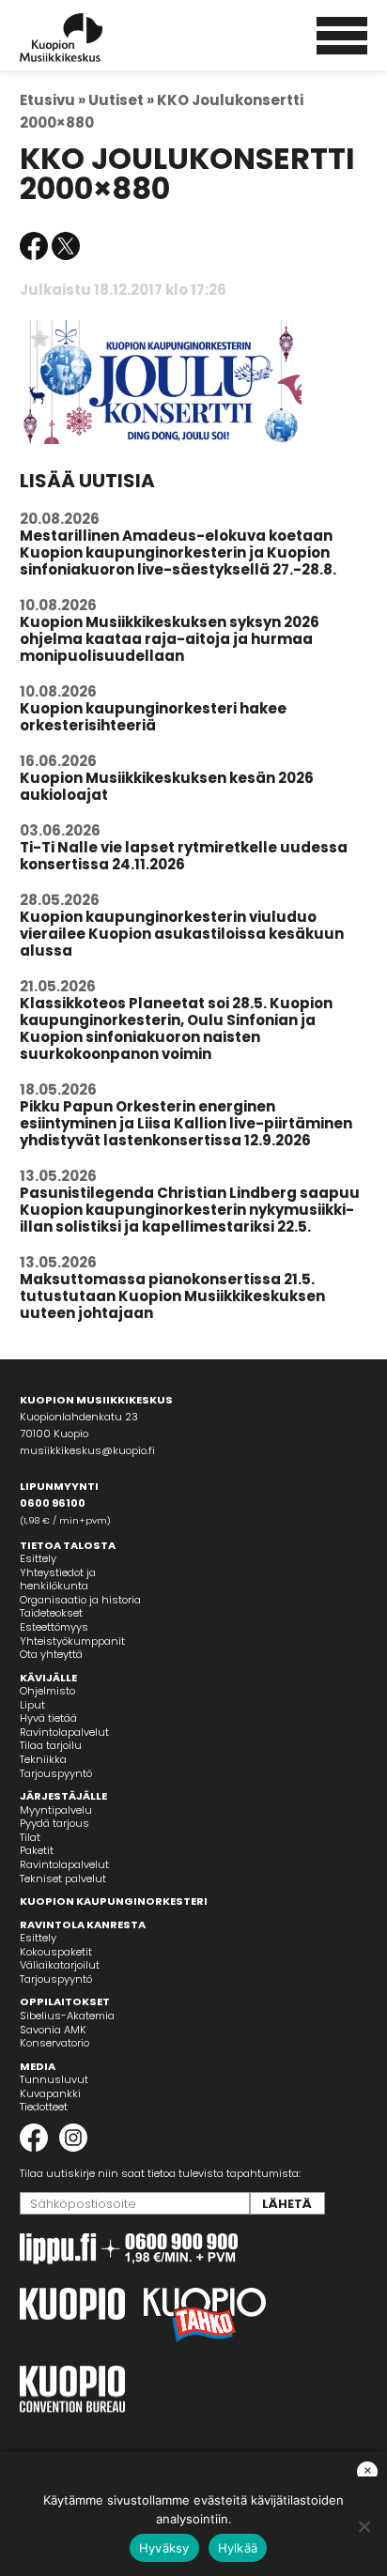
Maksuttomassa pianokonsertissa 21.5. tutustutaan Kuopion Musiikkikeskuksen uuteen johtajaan (172, 1296)
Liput (32, 1705)
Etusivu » (53, 100)
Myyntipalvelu (56, 1810)
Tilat (30, 1837)
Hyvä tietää (48, 1718)
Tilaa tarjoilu (51, 1745)
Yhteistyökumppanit (72, 1641)
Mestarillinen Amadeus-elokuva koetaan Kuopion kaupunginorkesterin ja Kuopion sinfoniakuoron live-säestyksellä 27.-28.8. (178, 552)
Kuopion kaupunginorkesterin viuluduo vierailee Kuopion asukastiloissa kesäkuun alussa (182, 934)
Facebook (34, 246)
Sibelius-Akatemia (67, 2016)
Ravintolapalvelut (64, 1732)
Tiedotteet (44, 2107)
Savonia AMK (53, 2030)
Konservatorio (54, 2043)
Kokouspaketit (56, 1952)
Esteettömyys (54, 1627)
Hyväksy (164, 2548)
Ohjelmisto (47, 1691)
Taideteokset (51, 1613)
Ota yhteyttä (51, 1654)
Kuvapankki (50, 2093)
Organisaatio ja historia (80, 1600)
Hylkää (238, 2548)
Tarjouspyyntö (56, 1773)
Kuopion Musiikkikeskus (86, 38)
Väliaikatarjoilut (60, 1965)
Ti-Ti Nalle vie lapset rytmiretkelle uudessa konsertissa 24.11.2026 (184, 856)
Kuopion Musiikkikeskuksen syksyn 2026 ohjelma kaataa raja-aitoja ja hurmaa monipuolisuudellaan (170, 639)
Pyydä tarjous (54, 1823)
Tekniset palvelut (63, 1878)
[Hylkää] (364, 2526)
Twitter (66, 246)
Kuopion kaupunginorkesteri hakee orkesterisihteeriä (153, 717)
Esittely (38, 1558)
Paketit (37, 1850)
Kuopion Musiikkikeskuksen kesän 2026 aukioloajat (167, 786)
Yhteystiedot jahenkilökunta (58, 1579)
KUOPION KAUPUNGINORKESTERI (114, 1901)
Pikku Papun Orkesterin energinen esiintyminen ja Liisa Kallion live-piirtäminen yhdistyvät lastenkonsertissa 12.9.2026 (186, 1123)
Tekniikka (43, 1759)
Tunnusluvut (54, 2079)
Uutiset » (121, 100)
